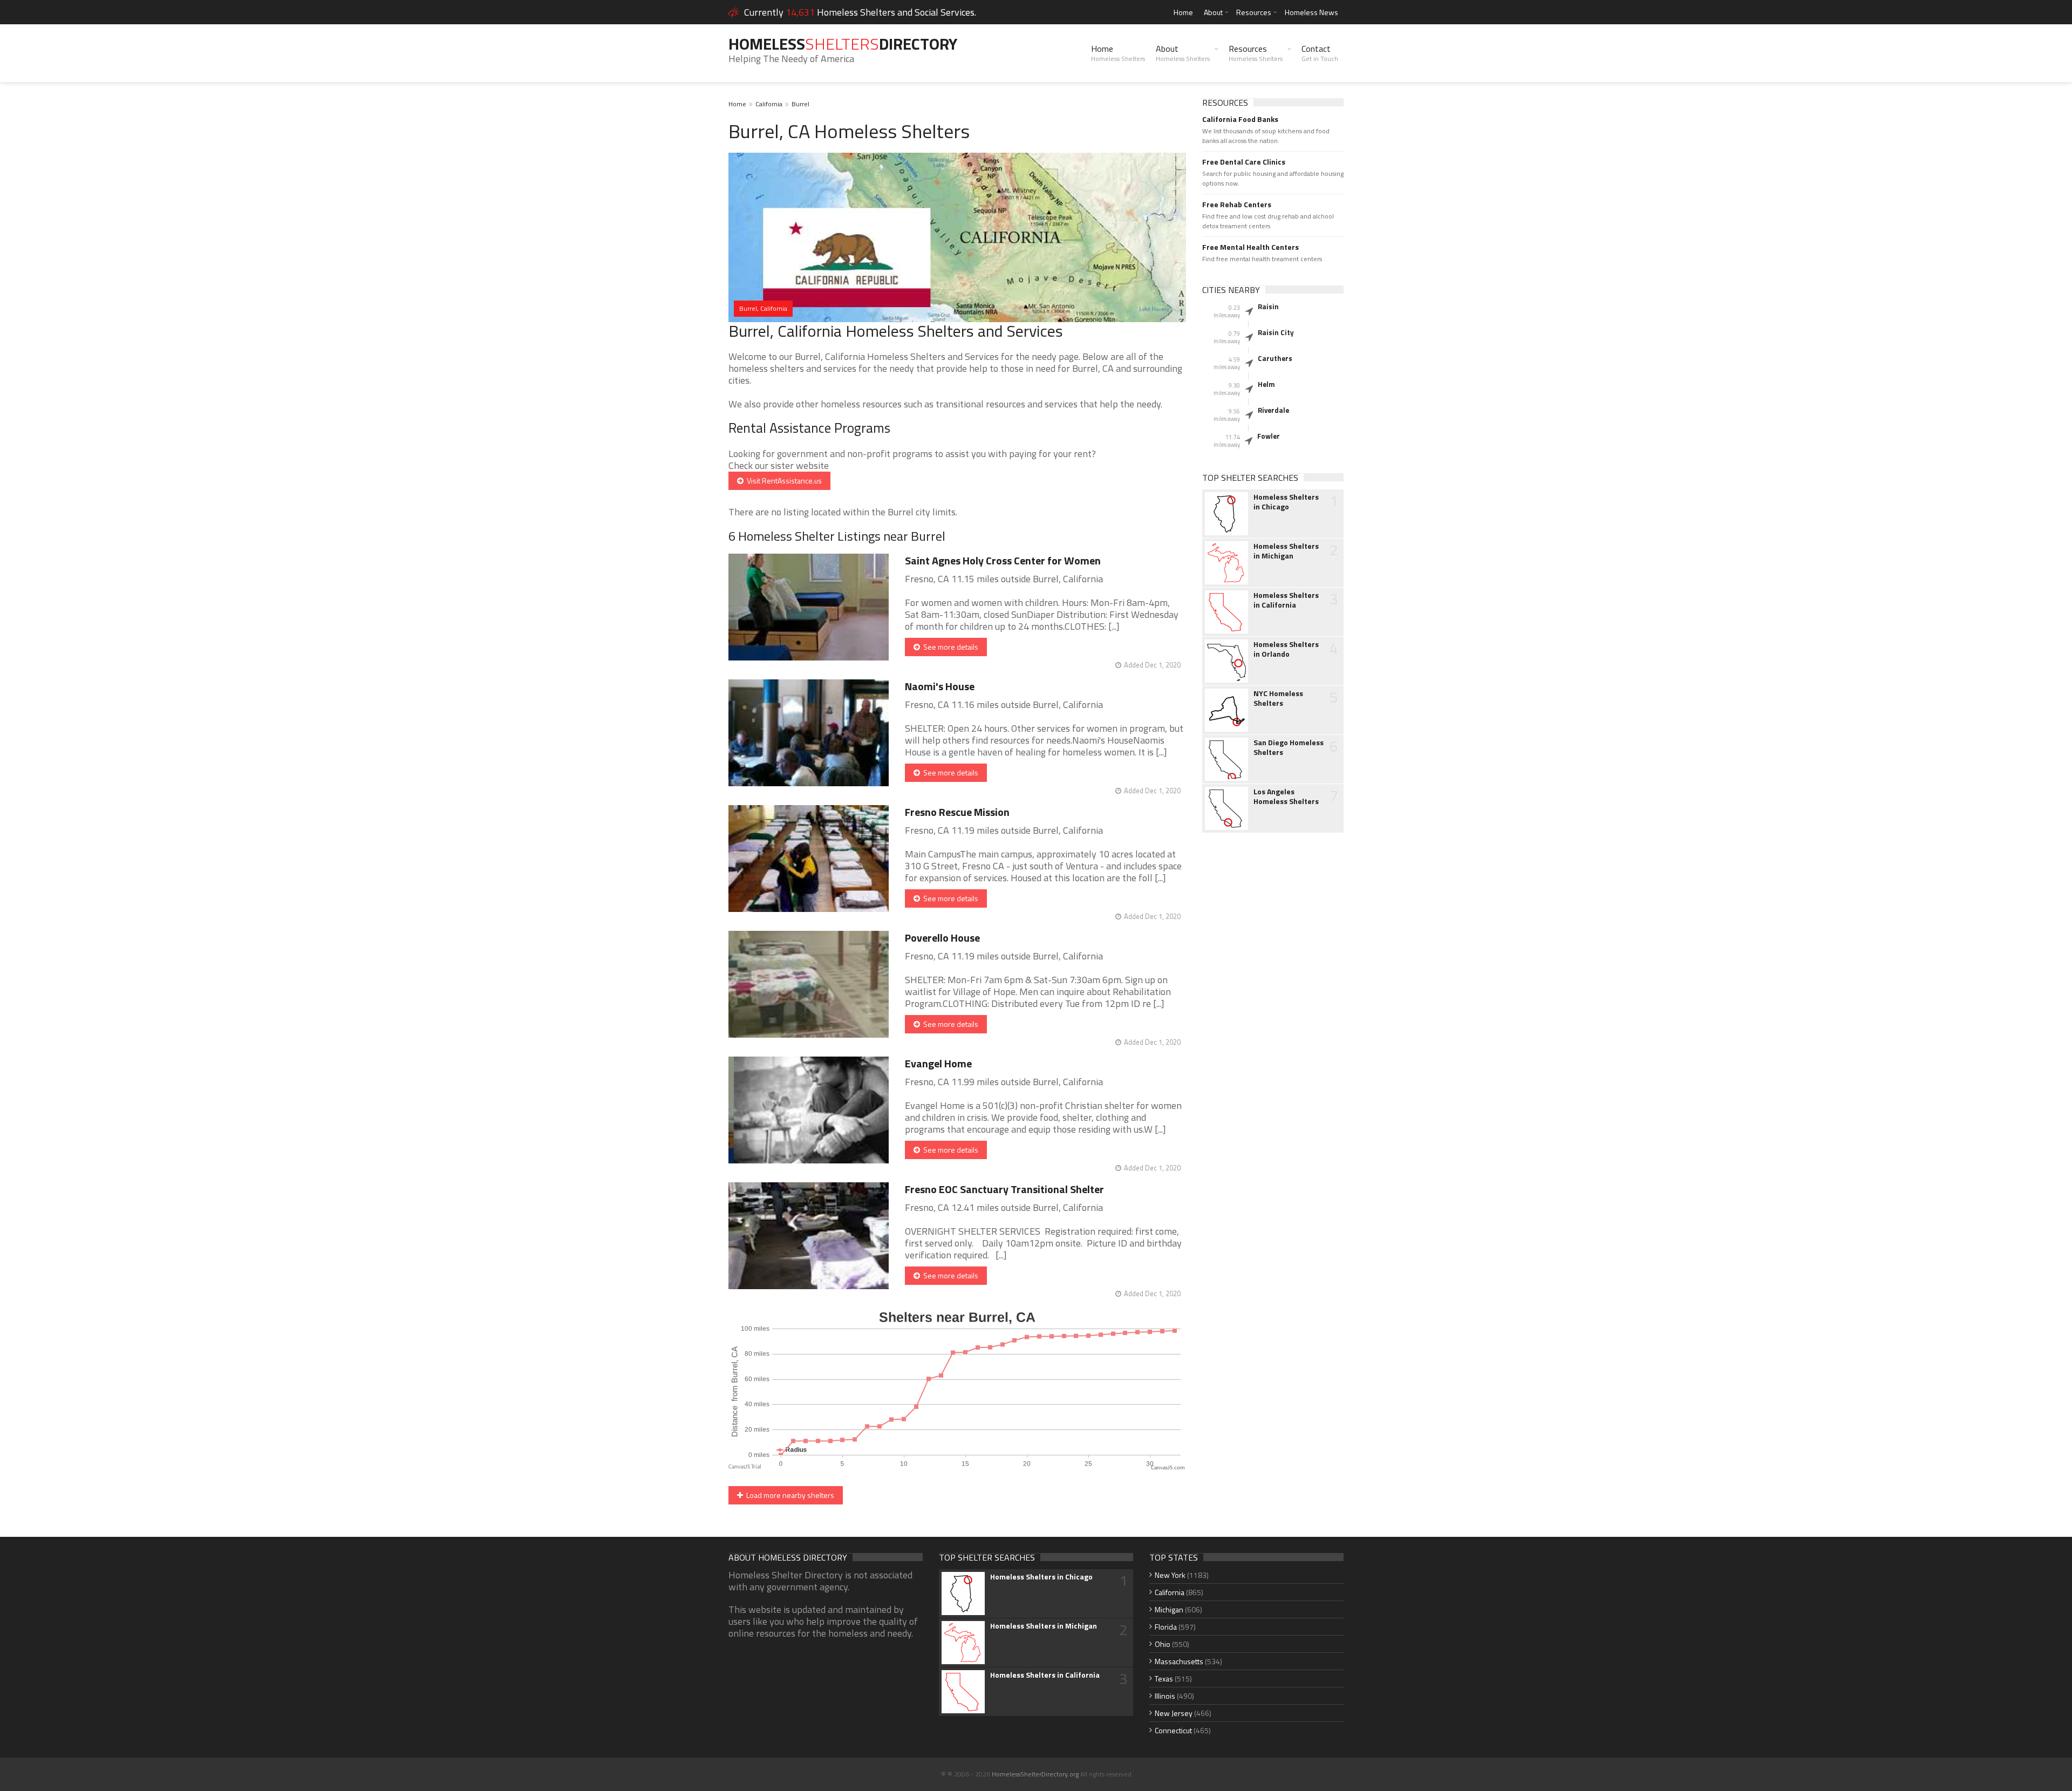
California (769, 104)
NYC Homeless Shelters (1278, 698)
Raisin (1268, 307)
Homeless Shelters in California (1286, 600)
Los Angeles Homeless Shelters (1286, 796)
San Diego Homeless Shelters (1289, 747)
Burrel (800, 104)
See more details (949, 647)
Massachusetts (1179, 1661)
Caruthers (1275, 358)
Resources (1254, 12)
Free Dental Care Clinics (1244, 162)
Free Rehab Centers (1237, 205)
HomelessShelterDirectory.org (1035, 1774)
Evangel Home (938, 1063)
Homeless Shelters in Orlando (1286, 649)
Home (1183, 12)
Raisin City (1276, 332)
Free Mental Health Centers (1250, 247)
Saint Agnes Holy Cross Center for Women (1003, 560)
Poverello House (942, 938)
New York (1170, 1575)
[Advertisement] (1273, 1011)
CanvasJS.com (1168, 1468)
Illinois (1165, 1696)
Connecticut (1173, 1730)
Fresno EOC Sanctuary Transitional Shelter (1004, 1189)
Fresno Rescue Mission (957, 812)
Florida (1166, 1627)
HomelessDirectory (843, 44)
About (1213, 12)
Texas (1164, 1678)
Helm (1266, 384)
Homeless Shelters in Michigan (1286, 551)
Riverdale (1273, 410)
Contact (1320, 53)
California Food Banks (1240, 119)
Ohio (1163, 1644)
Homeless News (1311, 12)
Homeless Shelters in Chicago (1286, 502)
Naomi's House (940, 686)
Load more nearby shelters (789, 1495)
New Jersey (1174, 1713)
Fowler (1269, 436)
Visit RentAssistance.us (783, 481)
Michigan (1169, 1609)
